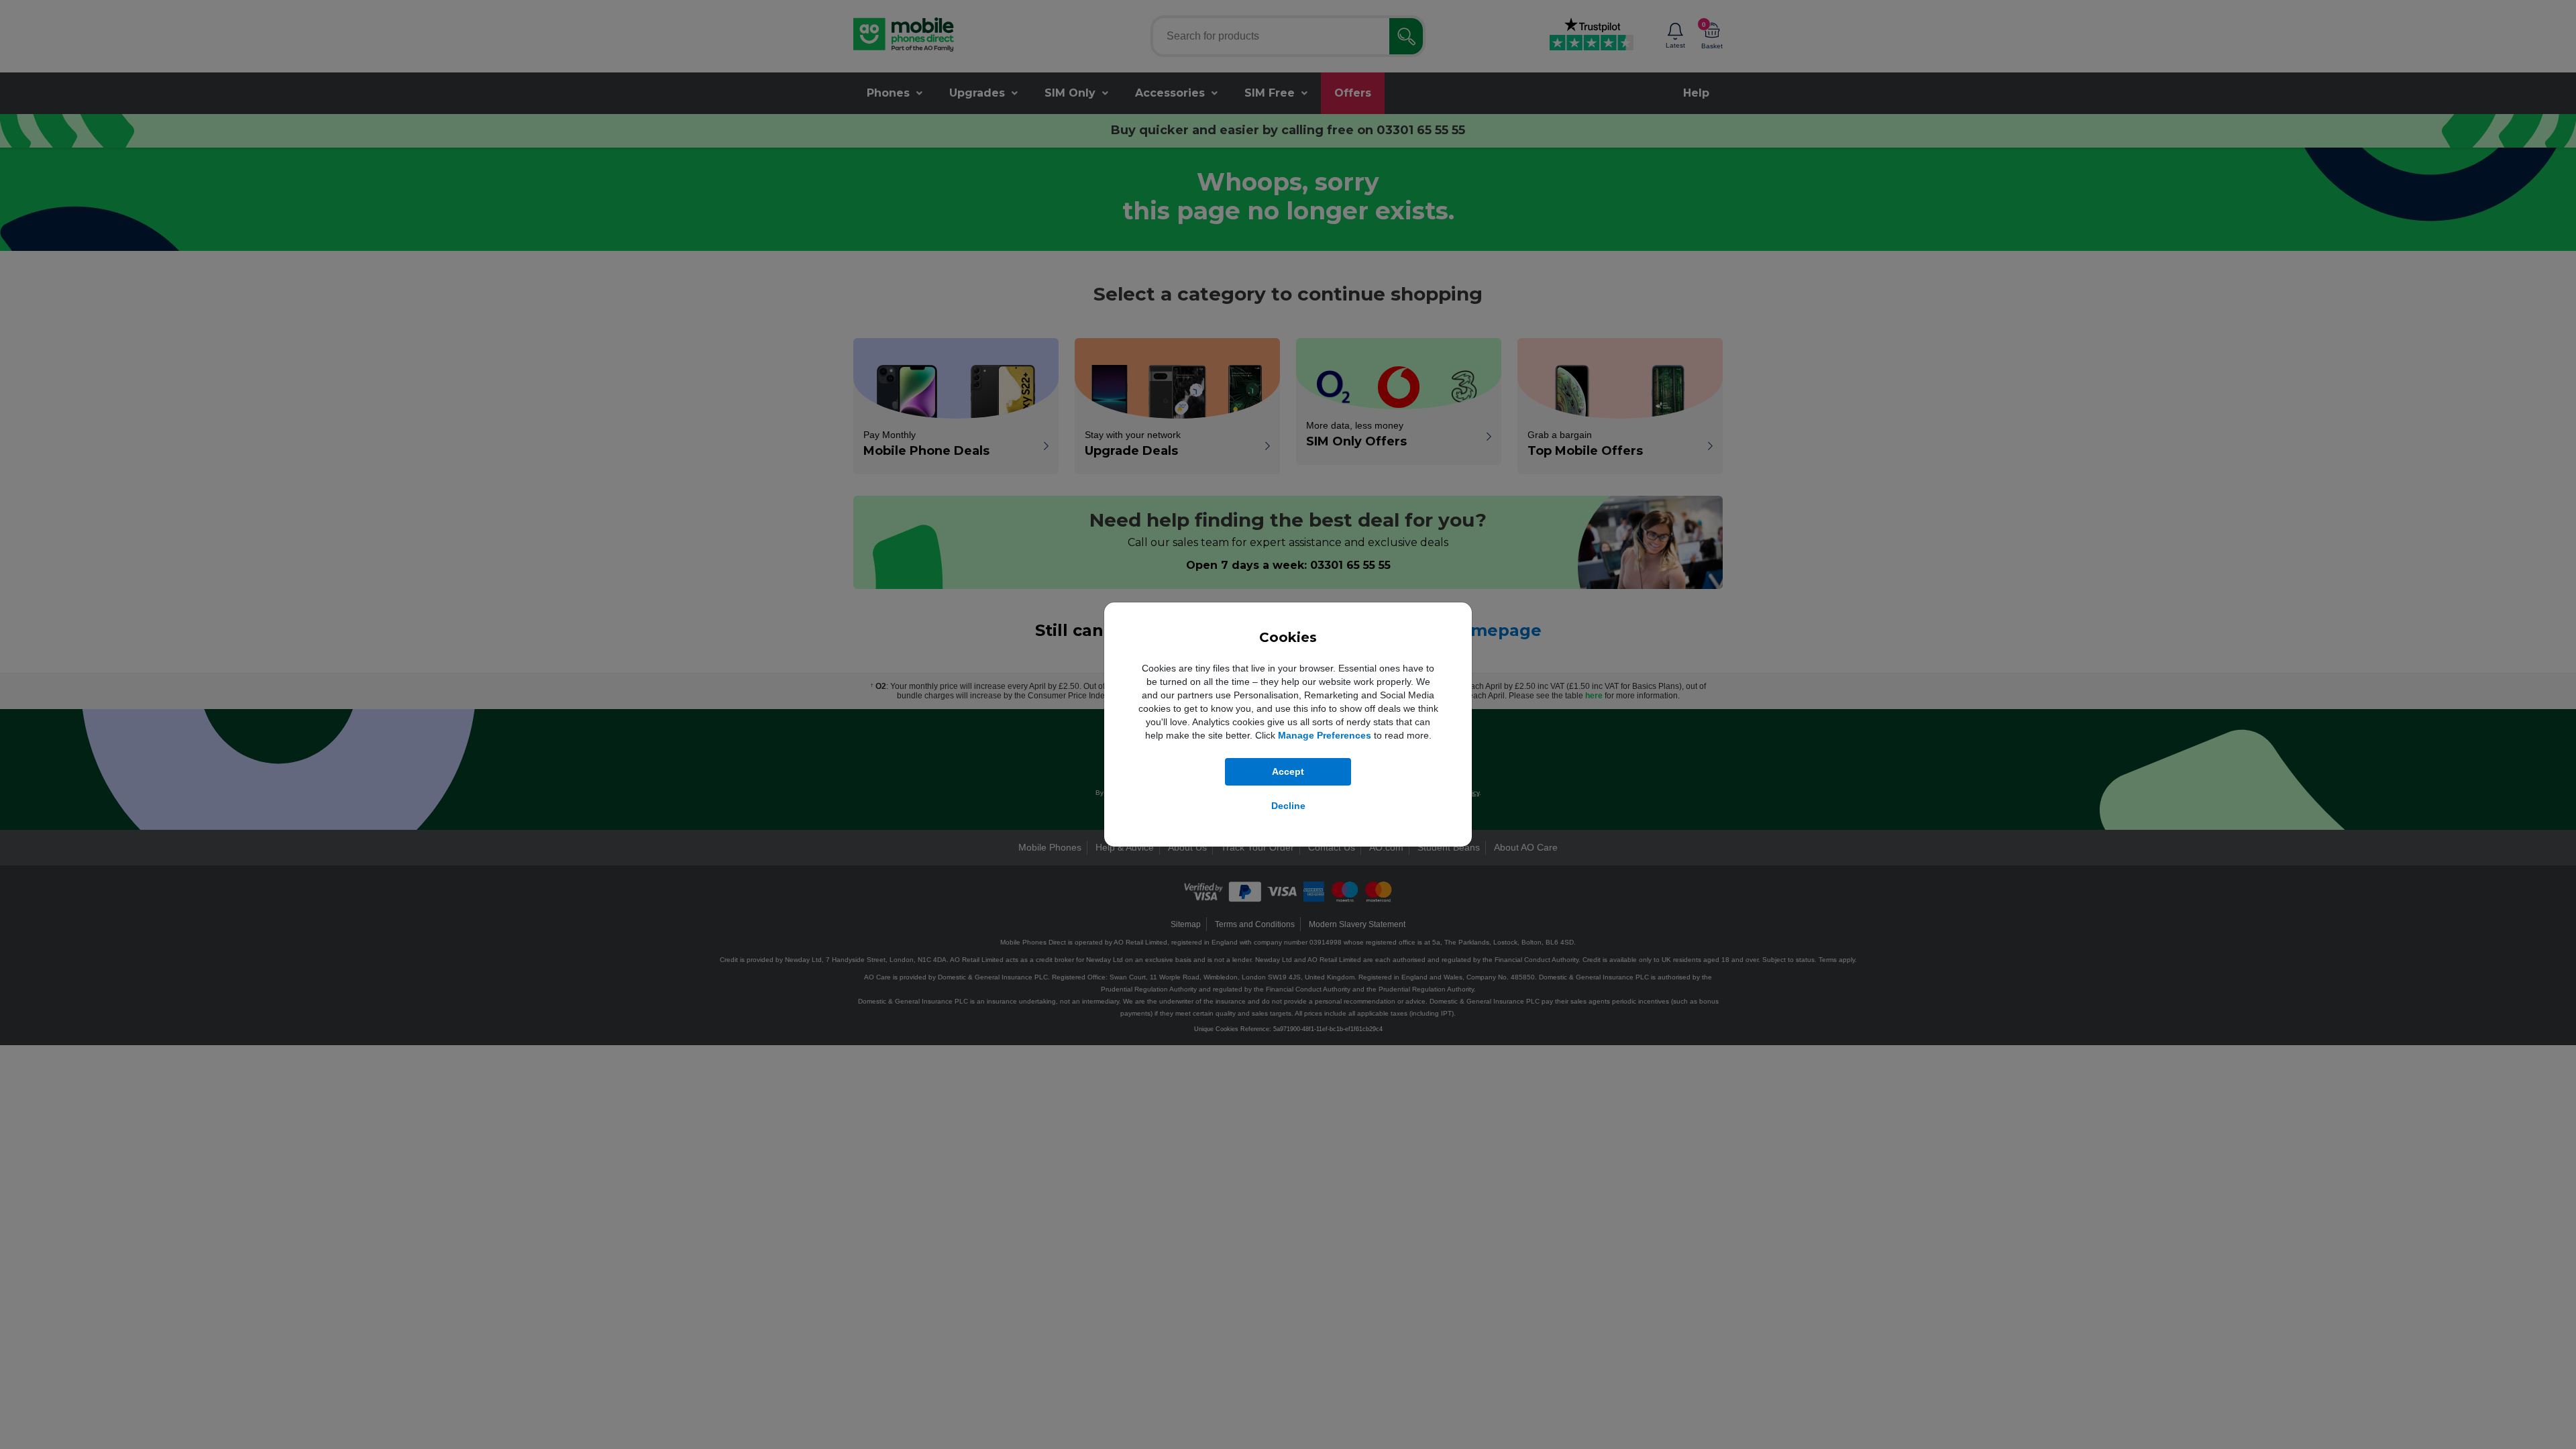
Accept (1288, 771)
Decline (1288, 806)
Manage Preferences (1325, 735)
